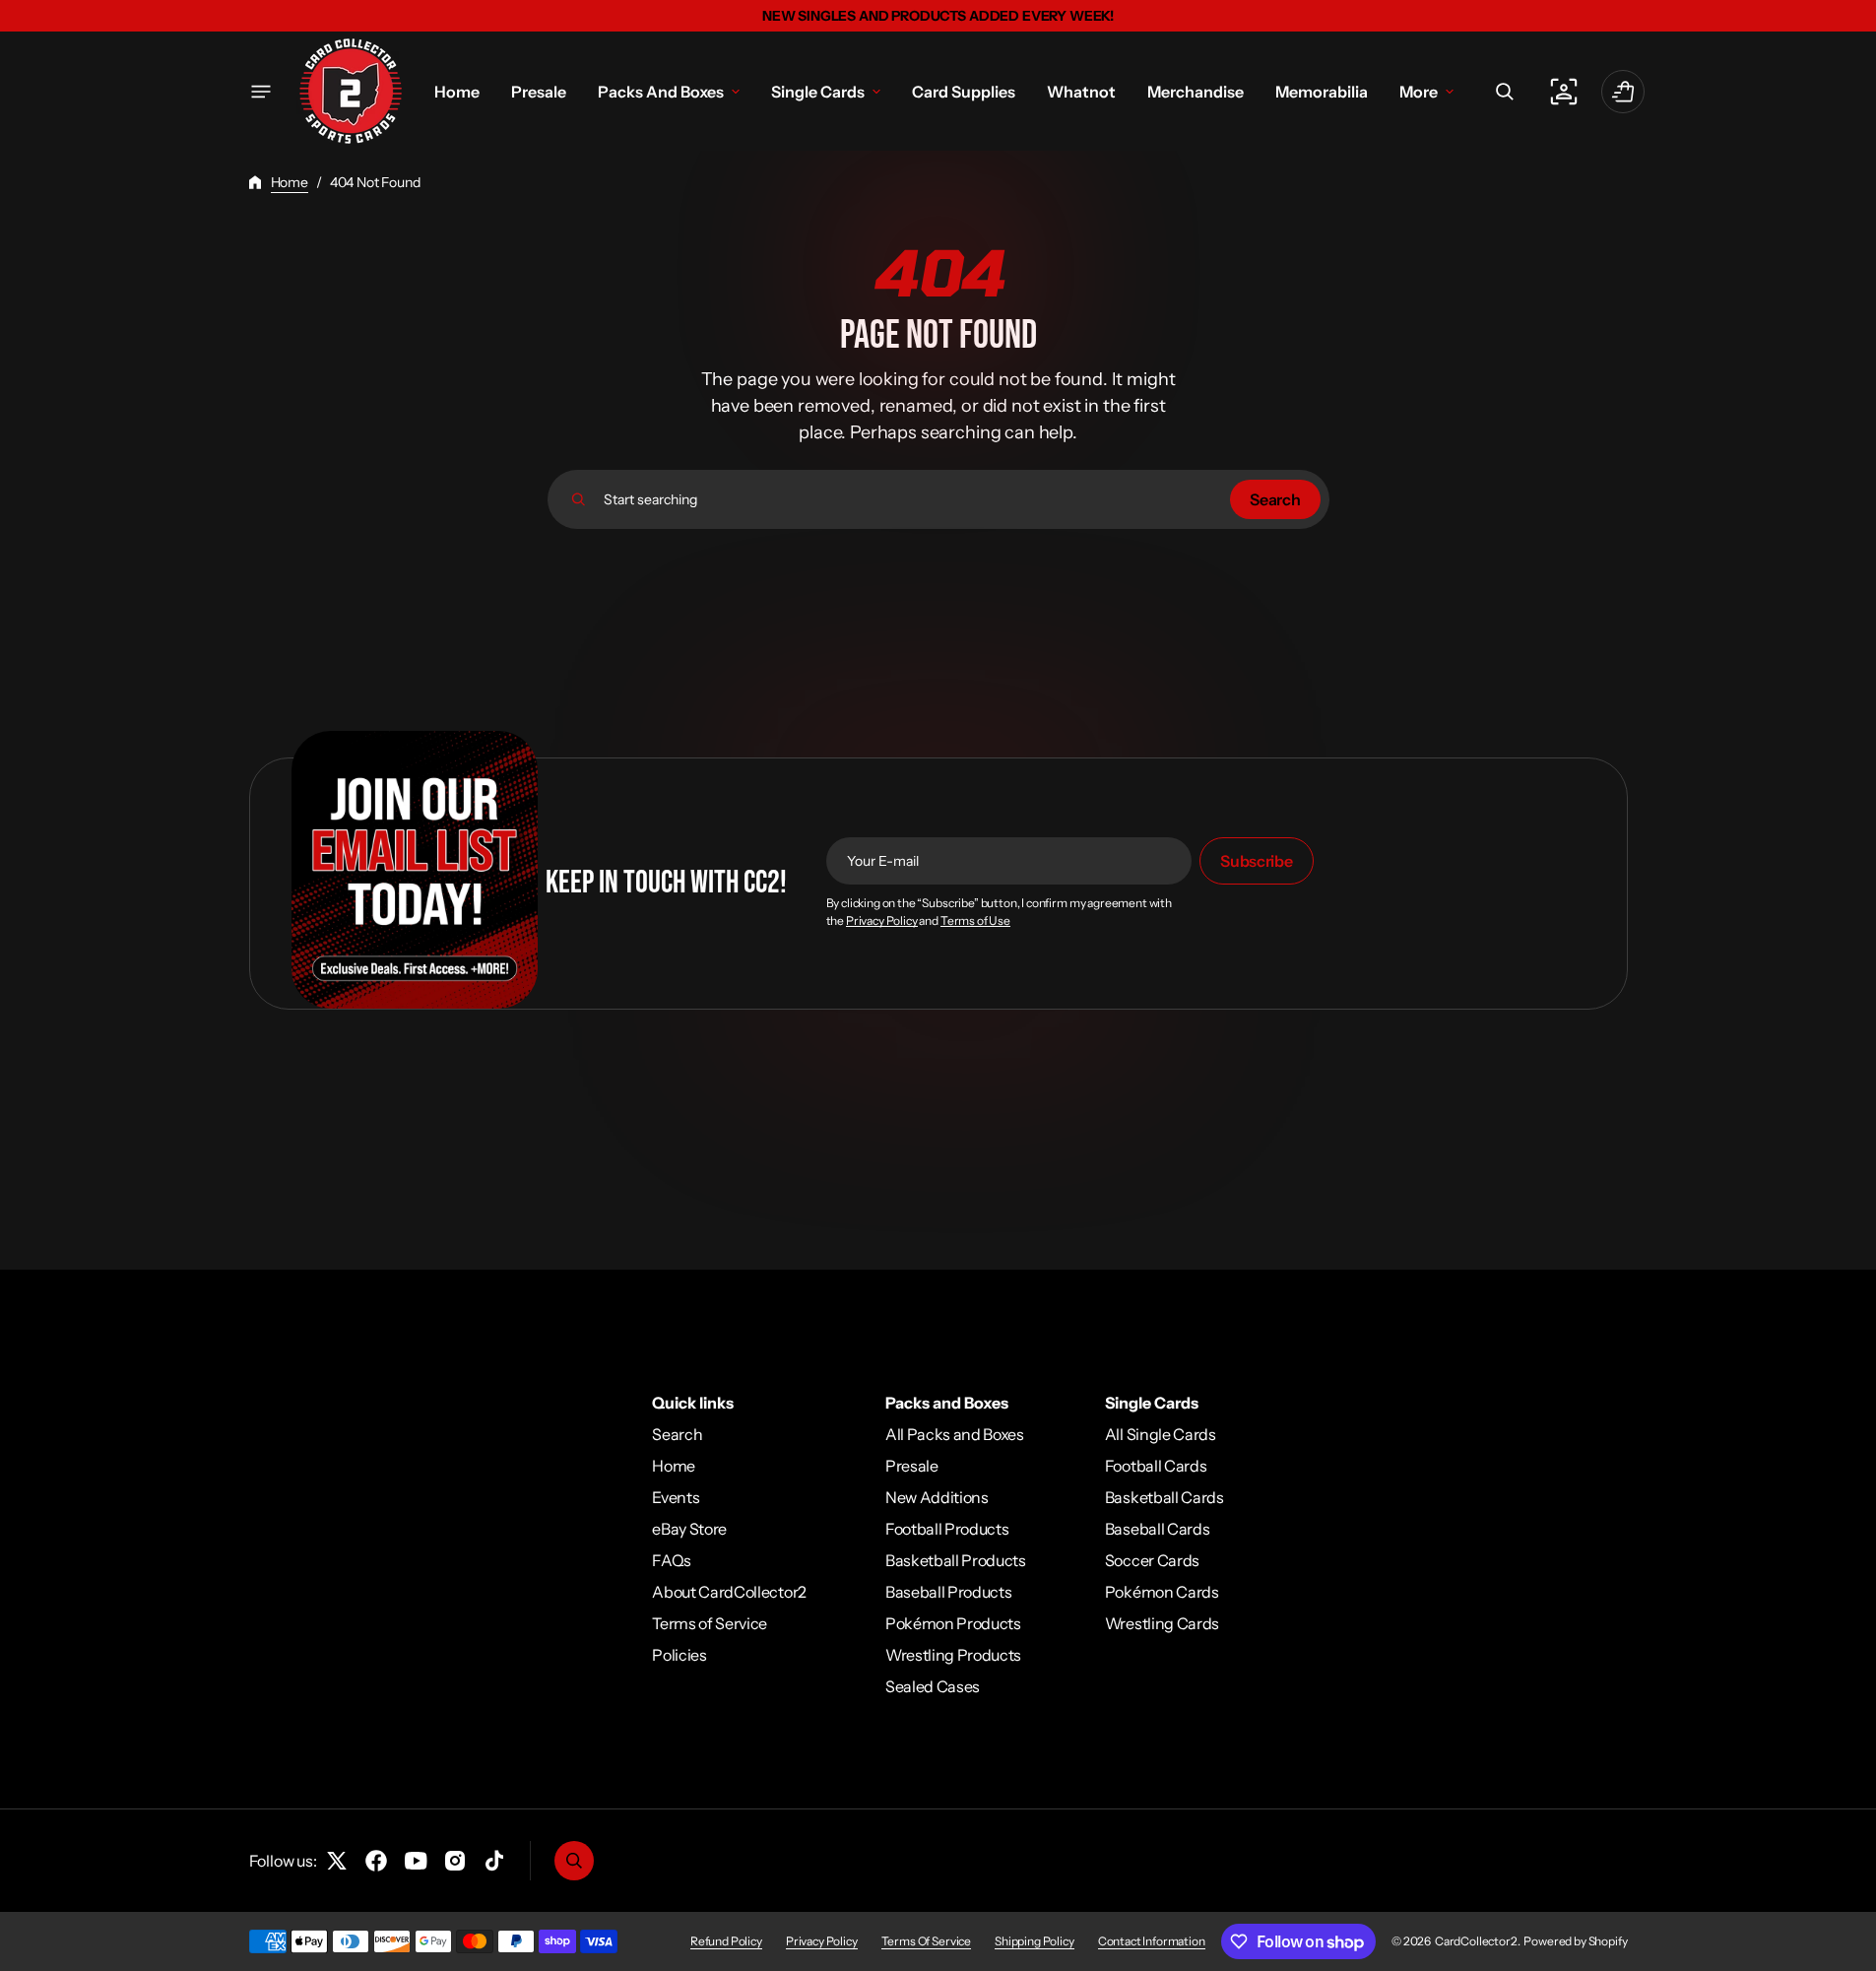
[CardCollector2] (351, 91)
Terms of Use (975, 921)
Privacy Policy (882, 921)
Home (290, 182)
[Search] (579, 499)
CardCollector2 (1476, 1941)
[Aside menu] (261, 92)
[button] (1505, 92)
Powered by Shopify (1575, 1941)
